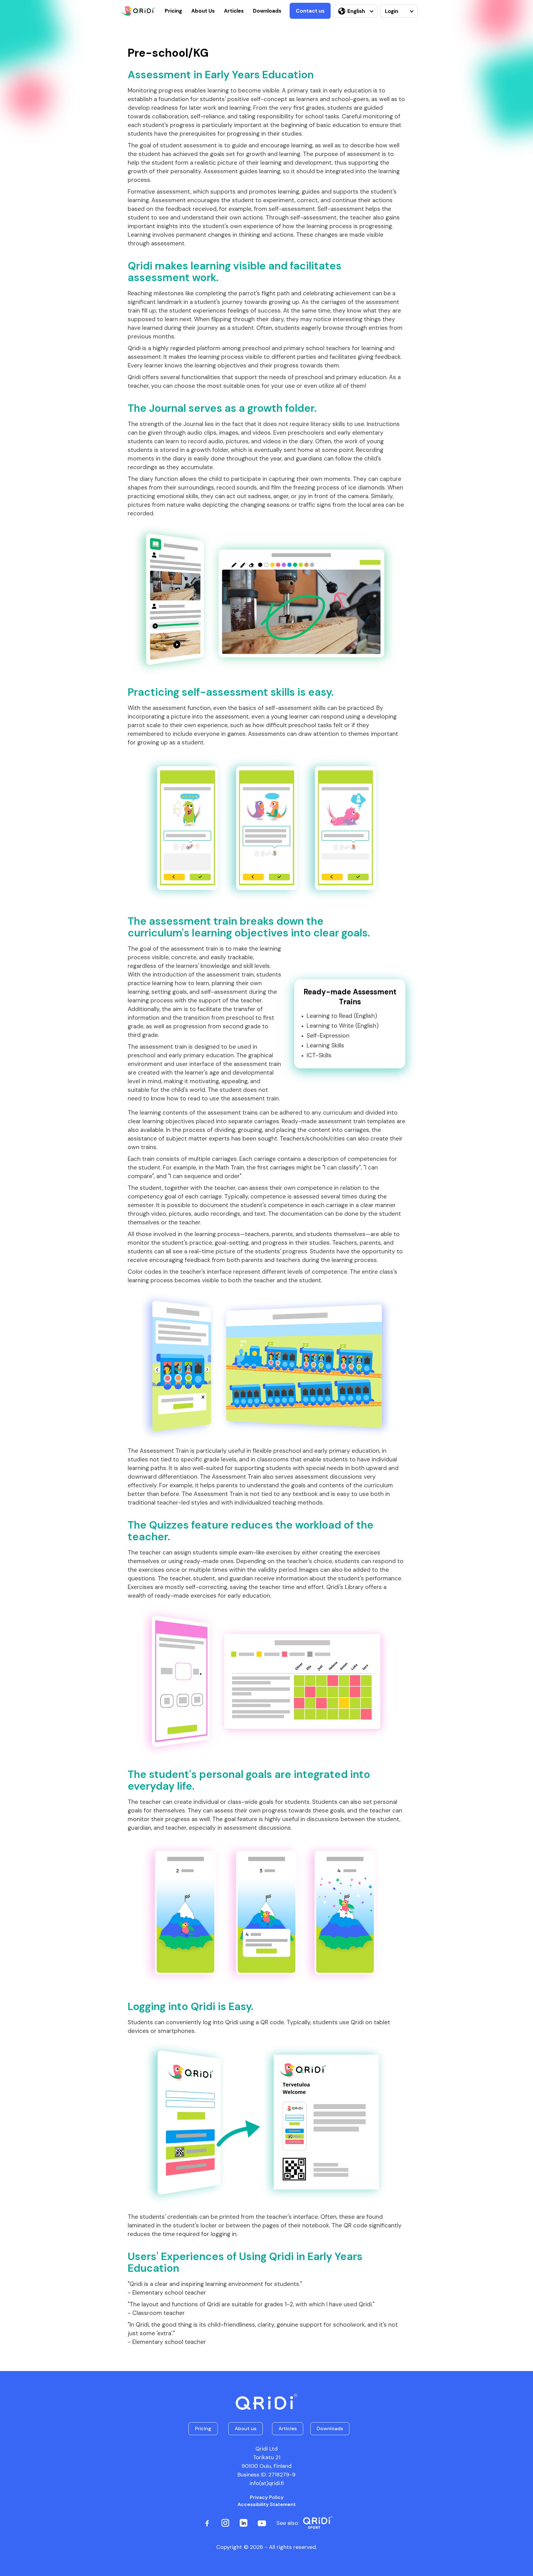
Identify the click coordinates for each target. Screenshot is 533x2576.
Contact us (310, 11)
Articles (234, 11)
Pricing (173, 11)
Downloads (267, 11)
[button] (355, 11)
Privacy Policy (267, 2497)
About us (246, 2429)
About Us (203, 11)
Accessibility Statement (267, 2504)
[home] (138, 11)
